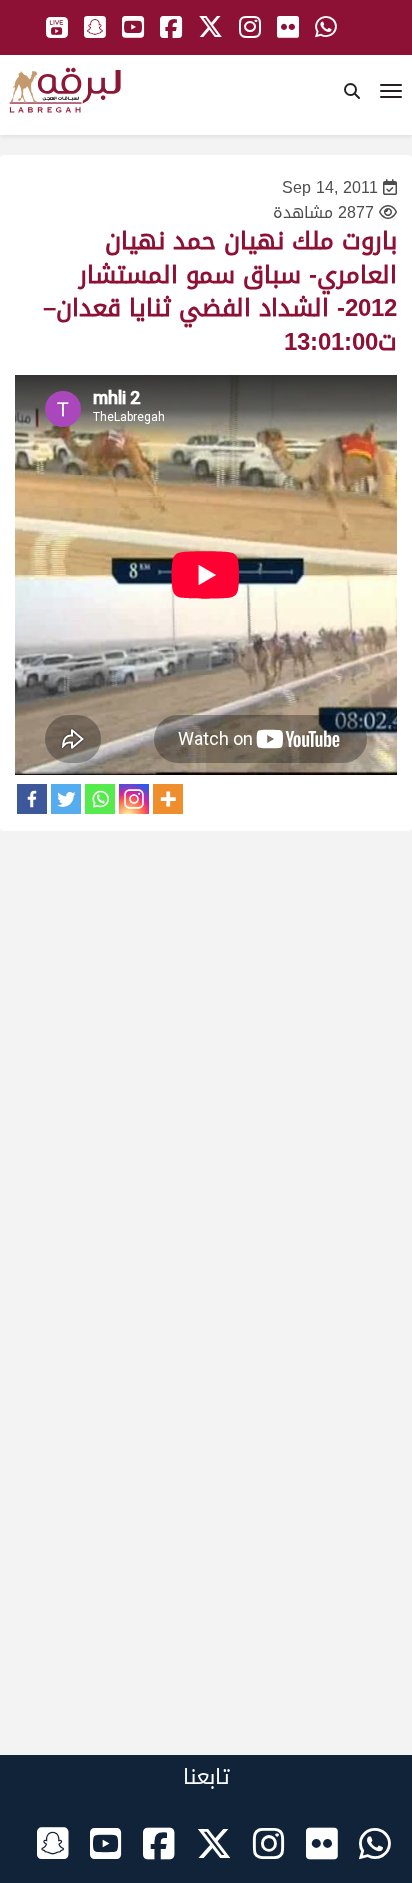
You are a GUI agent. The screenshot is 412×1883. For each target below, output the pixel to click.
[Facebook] (32, 799)
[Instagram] (134, 799)
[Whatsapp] (100, 799)
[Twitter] (66, 799)
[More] (168, 799)
